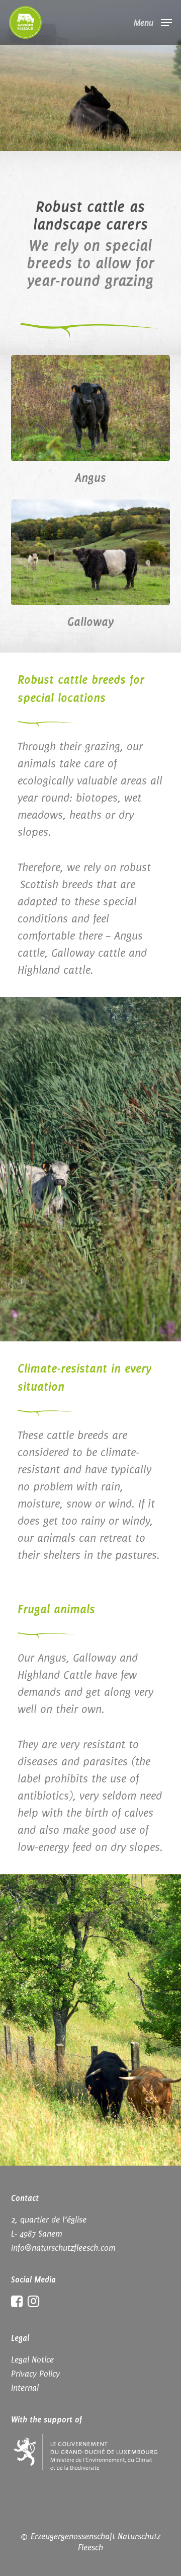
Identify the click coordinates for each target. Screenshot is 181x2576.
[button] (153, 22)
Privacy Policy (35, 2374)
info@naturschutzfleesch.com (63, 2248)
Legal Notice (32, 2359)
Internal (25, 2388)
